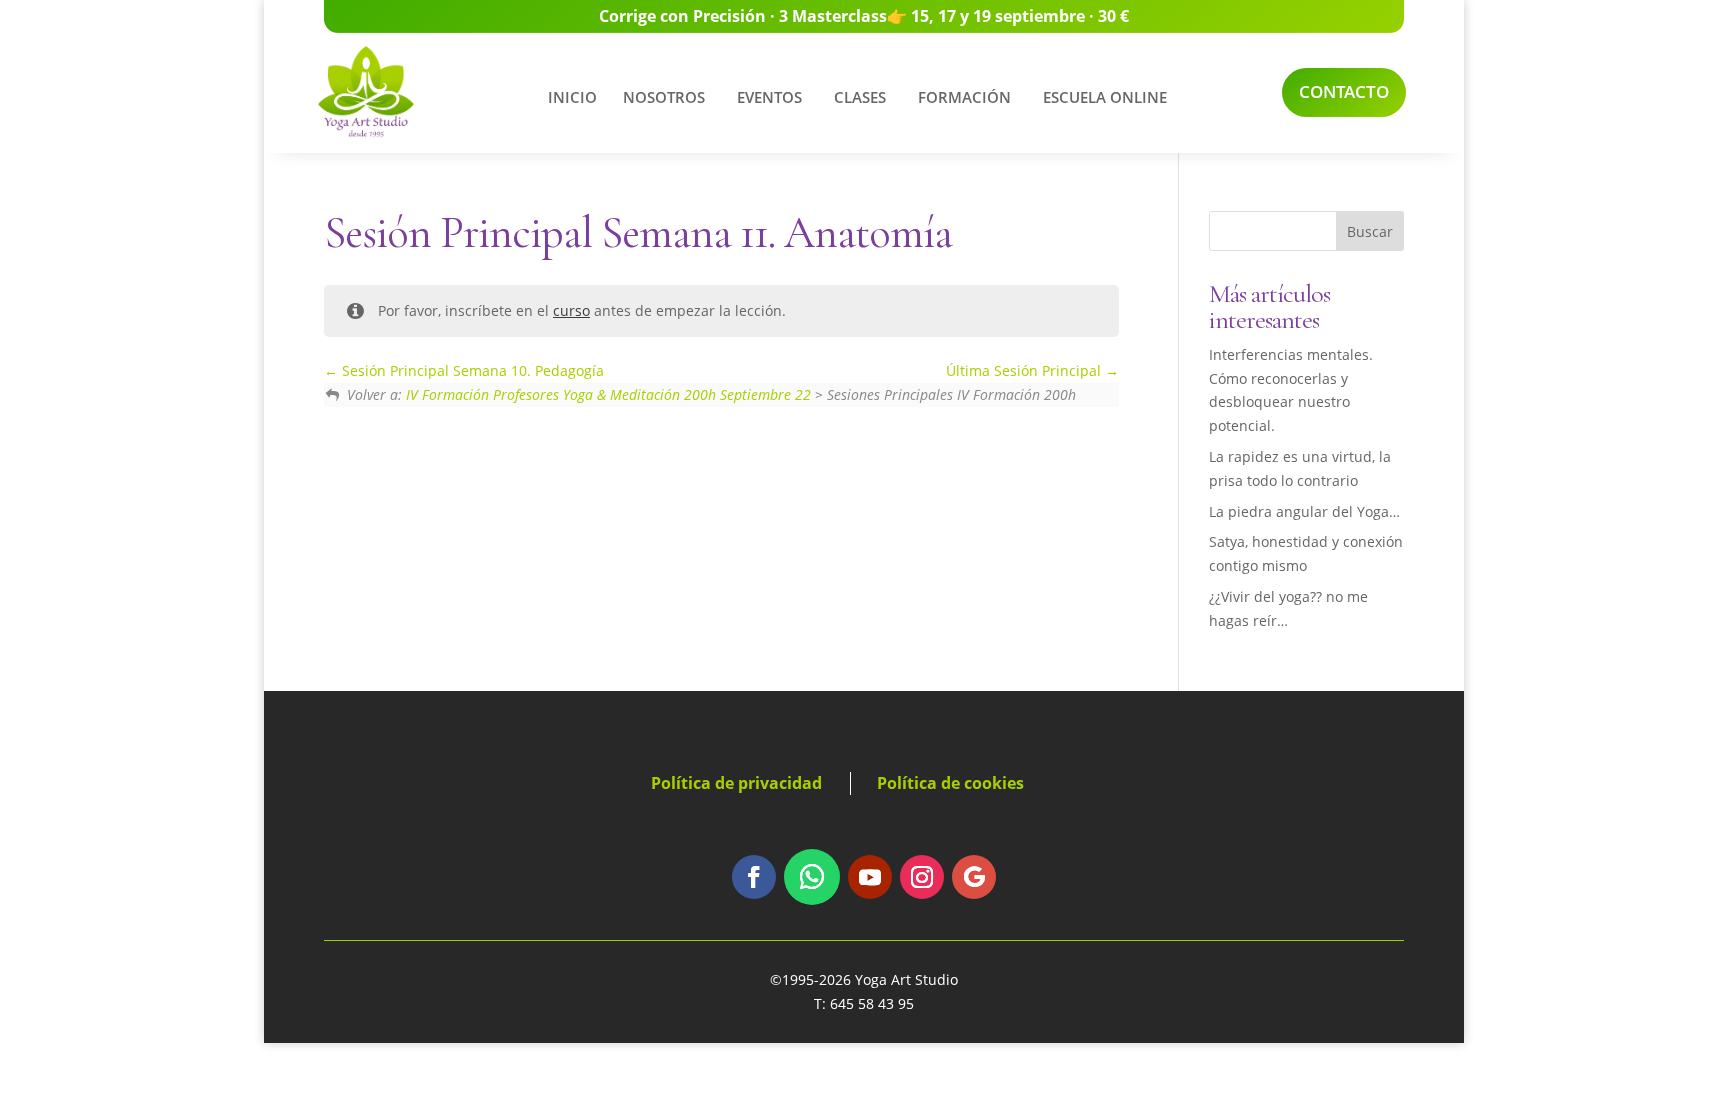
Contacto (1344, 91)
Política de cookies (950, 783)
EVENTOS (769, 97)
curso (571, 310)
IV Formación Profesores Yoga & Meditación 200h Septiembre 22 (608, 394)
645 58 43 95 (872, 1003)
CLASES (860, 97)
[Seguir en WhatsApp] (812, 877)
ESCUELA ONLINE (1105, 97)
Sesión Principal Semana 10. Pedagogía (471, 370)
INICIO (572, 97)
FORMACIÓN (964, 97)
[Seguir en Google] (974, 877)
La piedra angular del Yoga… (1304, 511)
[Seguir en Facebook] (754, 877)
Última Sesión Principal (1025, 370)
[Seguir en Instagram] (922, 877)
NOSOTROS (664, 97)
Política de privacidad (736, 783)
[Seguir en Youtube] (870, 877)
